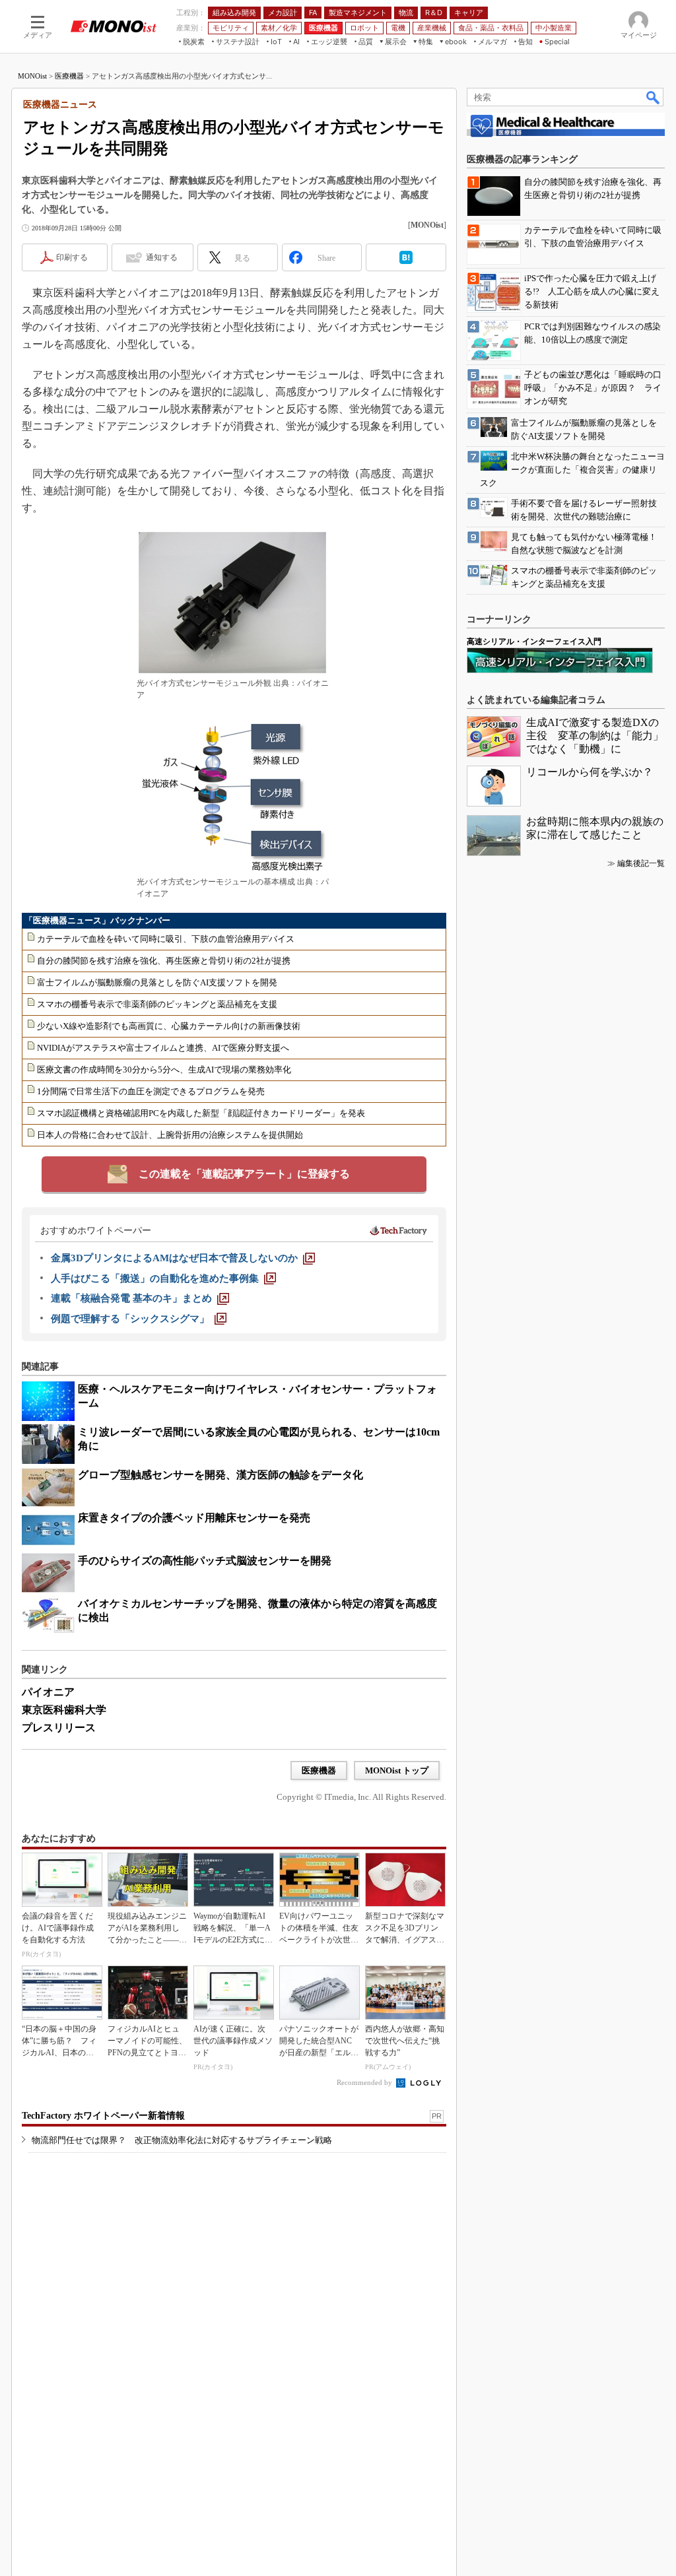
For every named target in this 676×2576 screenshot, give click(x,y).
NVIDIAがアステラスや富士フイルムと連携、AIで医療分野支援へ (163, 1048)
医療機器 (69, 76)
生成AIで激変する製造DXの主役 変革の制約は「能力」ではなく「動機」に (595, 736)
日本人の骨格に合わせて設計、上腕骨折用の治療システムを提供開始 (170, 1135)
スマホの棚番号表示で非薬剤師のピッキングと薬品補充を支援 (157, 1004)
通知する (162, 257)
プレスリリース (59, 1728)
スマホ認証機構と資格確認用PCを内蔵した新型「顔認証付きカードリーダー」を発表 (201, 1113)
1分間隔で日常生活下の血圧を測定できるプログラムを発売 (151, 1091)
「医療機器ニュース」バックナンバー (97, 920)
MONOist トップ (397, 1770)
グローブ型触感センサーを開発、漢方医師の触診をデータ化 (220, 1475)
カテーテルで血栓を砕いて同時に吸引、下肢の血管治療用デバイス (166, 939)
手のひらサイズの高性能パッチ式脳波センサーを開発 (205, 1561)
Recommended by (365, 2082)
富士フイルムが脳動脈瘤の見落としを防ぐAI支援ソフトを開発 (157, 982)
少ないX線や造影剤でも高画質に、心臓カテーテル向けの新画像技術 (169, 1026)
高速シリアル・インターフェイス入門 (534, 642)
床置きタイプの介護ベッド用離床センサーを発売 (194, 1518)
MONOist (32, 76)
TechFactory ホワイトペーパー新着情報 (103, 2116)
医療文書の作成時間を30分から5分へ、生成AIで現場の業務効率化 (164, 1070)
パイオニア (48, 1692)
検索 (654, 97)
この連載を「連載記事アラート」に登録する (244, 1174)
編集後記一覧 (641, 863)
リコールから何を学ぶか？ (590, 772)
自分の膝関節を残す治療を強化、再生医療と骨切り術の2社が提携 (164, 961)
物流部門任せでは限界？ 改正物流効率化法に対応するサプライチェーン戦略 (182, 2140)
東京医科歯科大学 (64, 1710)
